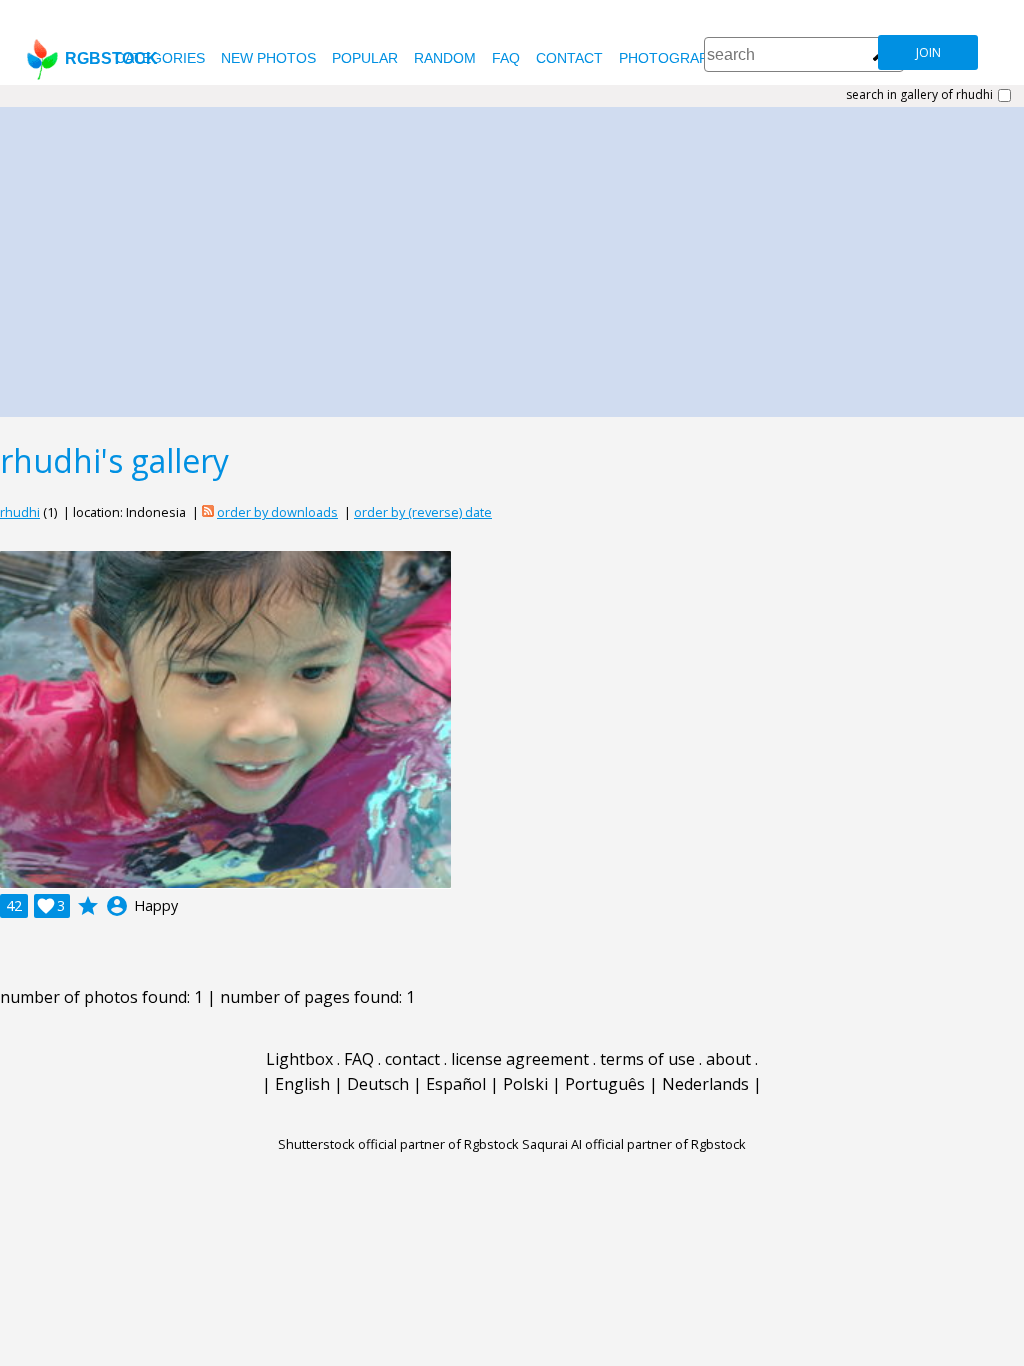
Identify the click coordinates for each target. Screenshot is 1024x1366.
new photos (268, 58)
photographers (682, 58)
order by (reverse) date (423, 512)
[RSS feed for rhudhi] (208, 512)
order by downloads (277, 512)
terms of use (647, 1059)
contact (569, 58)
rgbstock (111, 58)
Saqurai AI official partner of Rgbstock (634, 1144)
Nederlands (705, 1084)
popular (365, 58)
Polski (525, 1084)
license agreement (520, 1059)
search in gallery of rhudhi (919, 95)
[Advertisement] (512, 257)
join (928, 52)
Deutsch (378, 1084)
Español (456, 1084)
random (445, 58)
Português (605, 1084)
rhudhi (20, 512)
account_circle (117, 906)
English (302, 1084)
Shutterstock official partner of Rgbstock (398, 1144)
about (728, 1059)
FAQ (506, 58)
